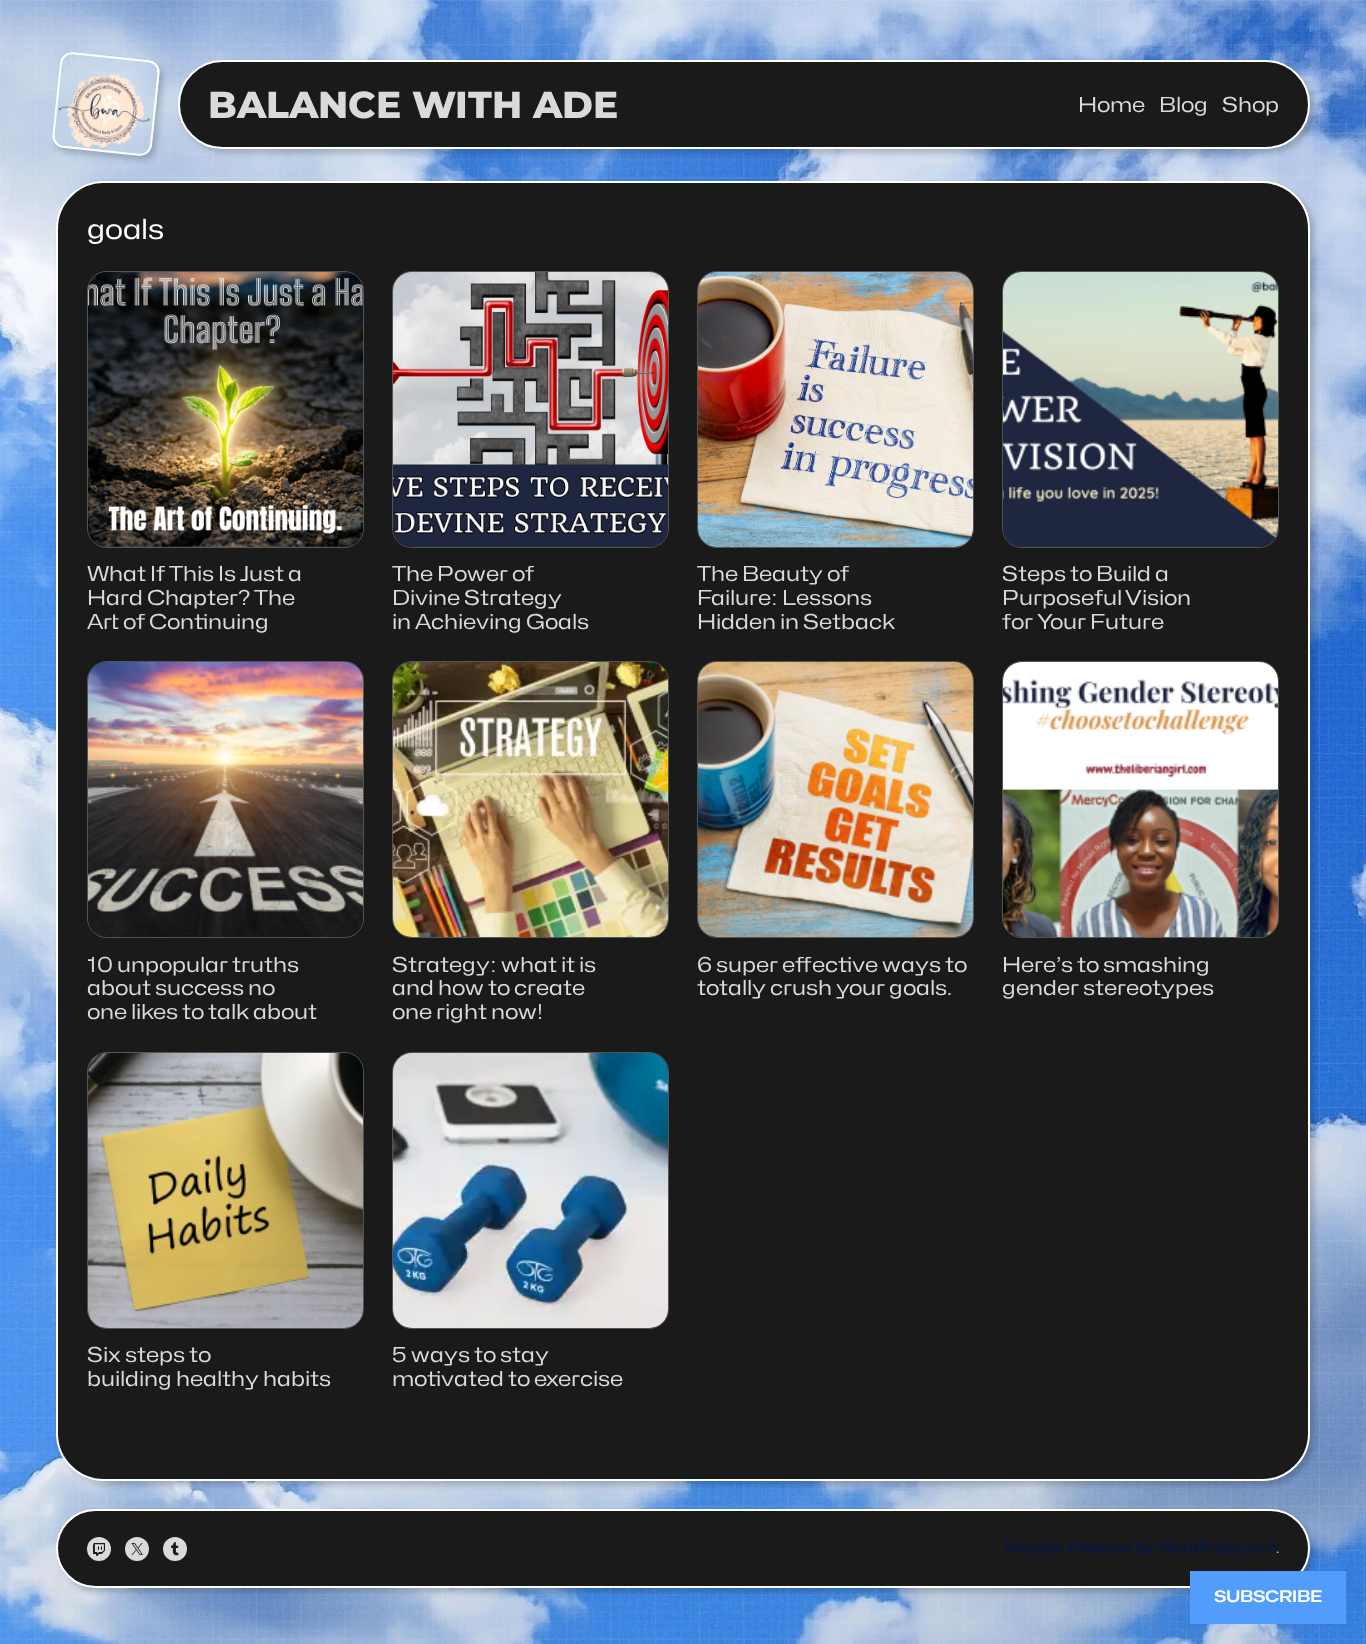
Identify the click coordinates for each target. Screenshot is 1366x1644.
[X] (137, 1549)
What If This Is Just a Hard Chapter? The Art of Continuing (194, 597)
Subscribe (1268, 1596)
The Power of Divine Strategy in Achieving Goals (490, 597)
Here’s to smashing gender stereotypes (1108, 976)
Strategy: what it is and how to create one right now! (494, 988)
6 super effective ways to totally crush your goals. (832, 976)
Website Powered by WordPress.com (1140, 1547)
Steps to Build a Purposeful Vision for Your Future (1096, 597)
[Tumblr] (175, 1549)
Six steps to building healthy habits (209, 1366)
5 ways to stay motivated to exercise (507, 1366)
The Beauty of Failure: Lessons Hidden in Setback (796, 597)
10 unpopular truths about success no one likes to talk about (202, 988)
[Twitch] (99, 1549)
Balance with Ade (413, 104)
